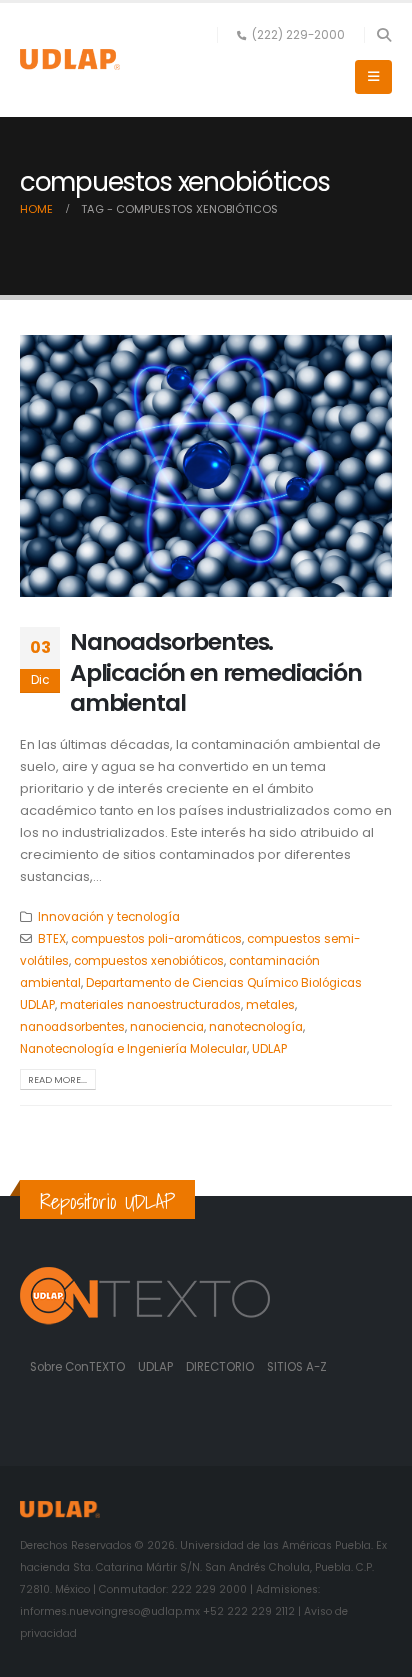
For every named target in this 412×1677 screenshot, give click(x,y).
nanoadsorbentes (72, 1027)
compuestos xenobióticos (149, 961)
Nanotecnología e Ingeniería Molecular (133, 1049)
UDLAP (269, 1049)
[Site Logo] (70, 59)
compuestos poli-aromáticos (156, 939)
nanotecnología (256, 1027)
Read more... (57, 1079)
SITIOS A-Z (297, 1367)
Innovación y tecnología (109, 917)
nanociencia (167, 1027)
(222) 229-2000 (298, 35)
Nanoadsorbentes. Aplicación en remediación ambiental (216, 672)
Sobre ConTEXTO (77, 1367)
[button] (383, 35)
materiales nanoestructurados (150, 1005)
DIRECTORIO (221, 1367)
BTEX (52, 939)
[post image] (206, 466)
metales (270, 1005)
